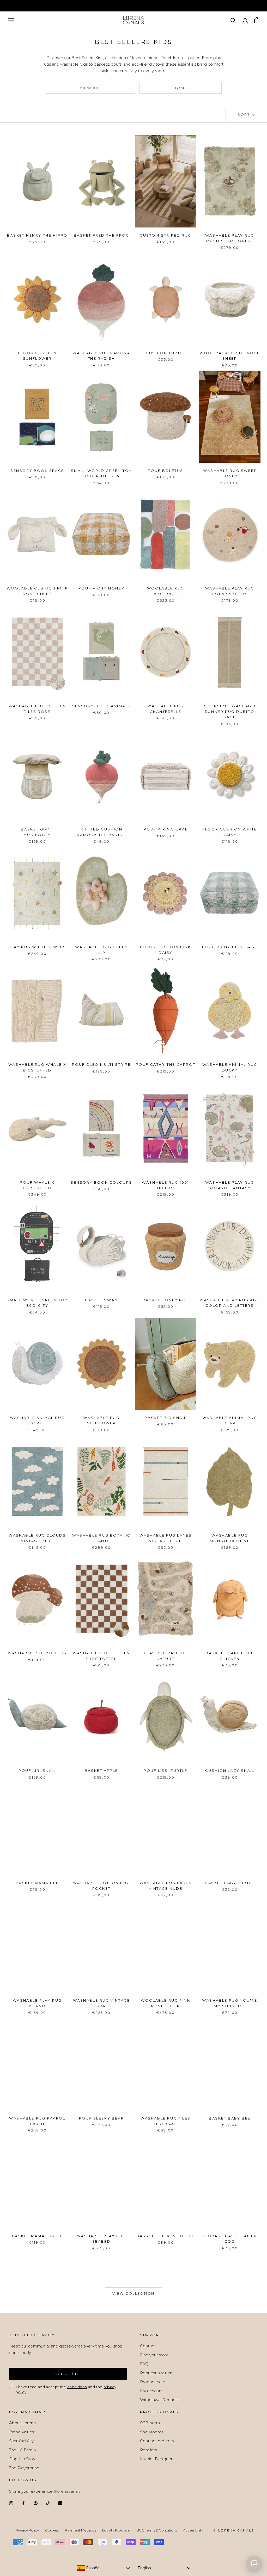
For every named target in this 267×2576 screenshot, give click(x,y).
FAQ (144, 2364)
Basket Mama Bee (37, 1883)
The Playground (24, 2468)
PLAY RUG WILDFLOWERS (37, 947)
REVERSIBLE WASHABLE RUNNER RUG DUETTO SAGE (230, 711)
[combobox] (103, 2568)
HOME (180, 88)
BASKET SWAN (101, 1300)
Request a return (156, 2373)
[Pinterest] (36, 2503)
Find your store (154, 2355)
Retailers (148, 2450)
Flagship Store (23, 2459)
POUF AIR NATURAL (166, 829)
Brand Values (22, 2432)
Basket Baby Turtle (230, 1883)
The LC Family (23, 2450)
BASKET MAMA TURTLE (37, 2236)
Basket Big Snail (166, 1418)
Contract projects (157, 2441)
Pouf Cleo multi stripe (101, 1064)
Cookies (52, 2530)
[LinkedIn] (60, 2503)
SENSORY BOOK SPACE (37, 471)
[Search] (233, 20)
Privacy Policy (27, 2530)
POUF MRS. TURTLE (166, 1771)
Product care (153, 2382)
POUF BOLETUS (166, 471)
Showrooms (152, 2432)
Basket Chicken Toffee (166, 2236)
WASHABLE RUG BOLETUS (37, 1653)
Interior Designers (157, 2459)
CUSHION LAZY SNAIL (230, 1771)
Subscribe (68, 2374)
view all (90, 88)
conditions (77, 2387)
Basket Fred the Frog (102, 235)
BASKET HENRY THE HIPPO (37, 235)
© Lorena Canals (234, 2530)
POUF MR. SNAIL (37, 1771)
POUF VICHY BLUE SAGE (230, 947)
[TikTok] (48, 2503)
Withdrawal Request (159, 2400)
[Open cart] (257, 20)
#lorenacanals (67, 2491)
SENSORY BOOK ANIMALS (101, 706)
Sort (244, 115)
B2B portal (150, 2423)
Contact (148, 2346)
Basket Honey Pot (166, 1300)
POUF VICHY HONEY (102, 588)
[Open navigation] (11, 20)
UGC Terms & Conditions (157, 2530)
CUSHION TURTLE (165, 353)
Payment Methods (80, 2530)
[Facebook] (23, 2503)
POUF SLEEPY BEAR (102, 2118)
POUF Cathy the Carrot (166, 1064)
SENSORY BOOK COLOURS (101, 1182)
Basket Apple (101, 1771)
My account (151, 2391)
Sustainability (21, 2441)
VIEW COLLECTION (133, 2293)
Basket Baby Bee (230, 2118)
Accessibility (193, 2530)
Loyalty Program (116, 2530)
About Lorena (22, 2423)
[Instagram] (11, 2503)
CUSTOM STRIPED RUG (166, 235)
